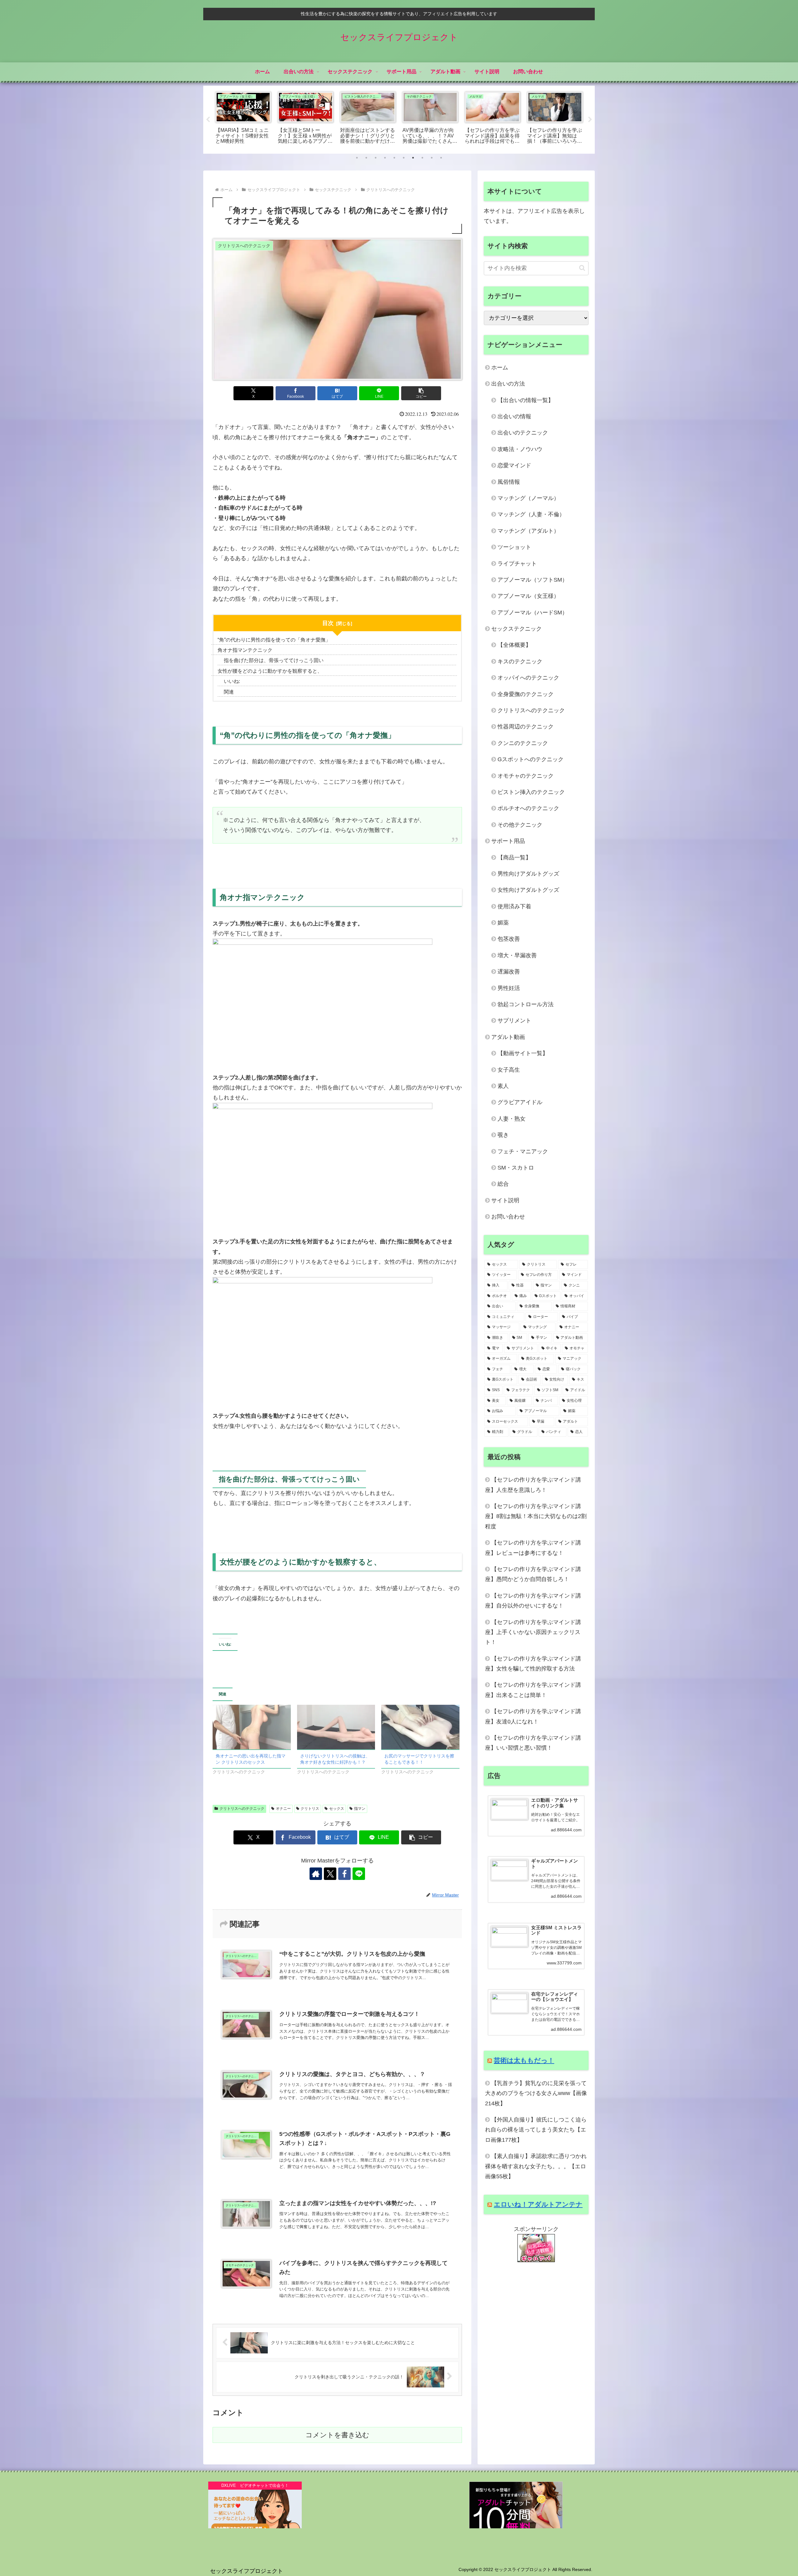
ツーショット (514, 547)
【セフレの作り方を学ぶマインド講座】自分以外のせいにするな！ (533, 1601)
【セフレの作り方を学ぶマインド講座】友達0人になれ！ (533, 1716)
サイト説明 (505, 1200)
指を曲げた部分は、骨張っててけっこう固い (274, 660)
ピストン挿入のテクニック (531, 792)
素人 (503, 1086)
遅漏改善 (509, 972)
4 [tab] (385, 158)
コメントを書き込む (337, 2435)
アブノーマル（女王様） (528, 596)
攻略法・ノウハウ (520, 449)
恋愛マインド (514, 465)
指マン (360, 1809)
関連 (229, 692)
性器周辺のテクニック (526, 727)
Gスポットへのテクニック (531, 759)
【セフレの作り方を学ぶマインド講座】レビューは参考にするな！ (533, 1548)
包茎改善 (509, 939)
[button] (421, 393)
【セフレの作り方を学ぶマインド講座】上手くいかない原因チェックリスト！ (533, 1632)
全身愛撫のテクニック (526, 694)
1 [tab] (357, 158)
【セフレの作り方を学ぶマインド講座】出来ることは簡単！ (533, 1690)
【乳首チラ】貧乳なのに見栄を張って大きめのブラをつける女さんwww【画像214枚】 (536, 2093)
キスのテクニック (520, 661)
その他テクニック (520, 825)
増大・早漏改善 (517, 955)
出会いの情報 (514, 416)
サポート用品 (508, 841)
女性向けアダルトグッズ (528, 890)
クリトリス (310, 1809)
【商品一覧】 (514, 858)
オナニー (283, 1809)
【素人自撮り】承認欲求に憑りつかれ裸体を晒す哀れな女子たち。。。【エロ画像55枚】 (536, 2166)
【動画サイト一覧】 (523, 1053)
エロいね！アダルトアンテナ (538, 2204)
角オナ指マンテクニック (245, 650)
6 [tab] (404, 158)
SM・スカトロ (516, 1168)
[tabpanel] (243, 119)
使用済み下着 (514, 906)
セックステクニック (517, 629)
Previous (208, 120)
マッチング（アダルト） (528, 531)
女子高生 (509, 1070)
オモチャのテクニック (526, 776)
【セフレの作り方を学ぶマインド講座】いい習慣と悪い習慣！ (533, 1743)
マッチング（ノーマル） (528, 498)
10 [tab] (441, 158)
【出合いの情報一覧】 (526, 400)
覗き (503, 1135)
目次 (328, 623)
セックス (337, 1809)
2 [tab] (366, 158)
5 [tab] (394, 158)
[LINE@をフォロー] (359, 1874)
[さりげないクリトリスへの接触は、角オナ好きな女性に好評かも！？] (336, 1727)
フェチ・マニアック (523, 1151)
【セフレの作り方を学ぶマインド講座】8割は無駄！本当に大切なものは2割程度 (536, 1516)
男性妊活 (509, 988)
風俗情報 (509, 482)
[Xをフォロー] (330, 1874)
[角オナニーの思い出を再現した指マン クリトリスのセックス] (252, 1727)
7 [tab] (413, 158)
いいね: (232, 681)
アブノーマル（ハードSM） (533, 613)
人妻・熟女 (512, 1119)
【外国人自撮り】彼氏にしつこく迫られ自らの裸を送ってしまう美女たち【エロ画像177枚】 (536, 2130)
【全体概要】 (514, 645)
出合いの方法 (508, 384)
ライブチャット (517, 564)
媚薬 (503, 923)
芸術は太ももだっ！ (524, 2060)
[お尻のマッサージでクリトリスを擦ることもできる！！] (420, 1727)
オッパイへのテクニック (528, 678)
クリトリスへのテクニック (242, 1809)
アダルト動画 (508, 1037)
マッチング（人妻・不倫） (531, 514)
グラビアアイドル (520, 1102)
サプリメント (514, 1021)
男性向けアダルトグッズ (528, 874)
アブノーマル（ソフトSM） (533, 580)
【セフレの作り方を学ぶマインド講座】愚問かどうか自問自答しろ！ (533, 1574)
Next (590, 120)
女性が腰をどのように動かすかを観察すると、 (270, 671)
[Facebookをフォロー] (344, 1874)
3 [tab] (376, 158)
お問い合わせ (508, 1217)
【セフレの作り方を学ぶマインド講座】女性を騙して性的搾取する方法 (533, 1664)
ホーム (500, 368)
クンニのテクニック (523, 743)
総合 (503, 1184)
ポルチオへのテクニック (528, 808)
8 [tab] (422, 158)
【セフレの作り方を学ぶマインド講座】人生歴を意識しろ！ (533, 1485)
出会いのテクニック (523, 433)
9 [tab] (432, 158)
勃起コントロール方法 (526, 1004)
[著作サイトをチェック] (316, 1874)
